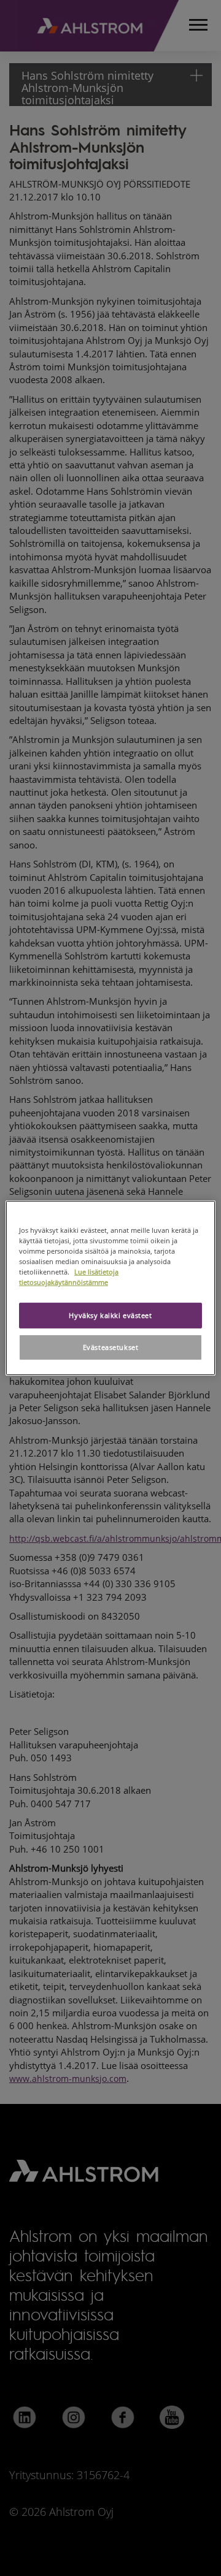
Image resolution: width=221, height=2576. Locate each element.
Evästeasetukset (111, 1347)
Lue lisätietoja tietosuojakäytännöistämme (69, 1277)
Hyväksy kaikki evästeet (110, 1315)
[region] (110, 1288)
